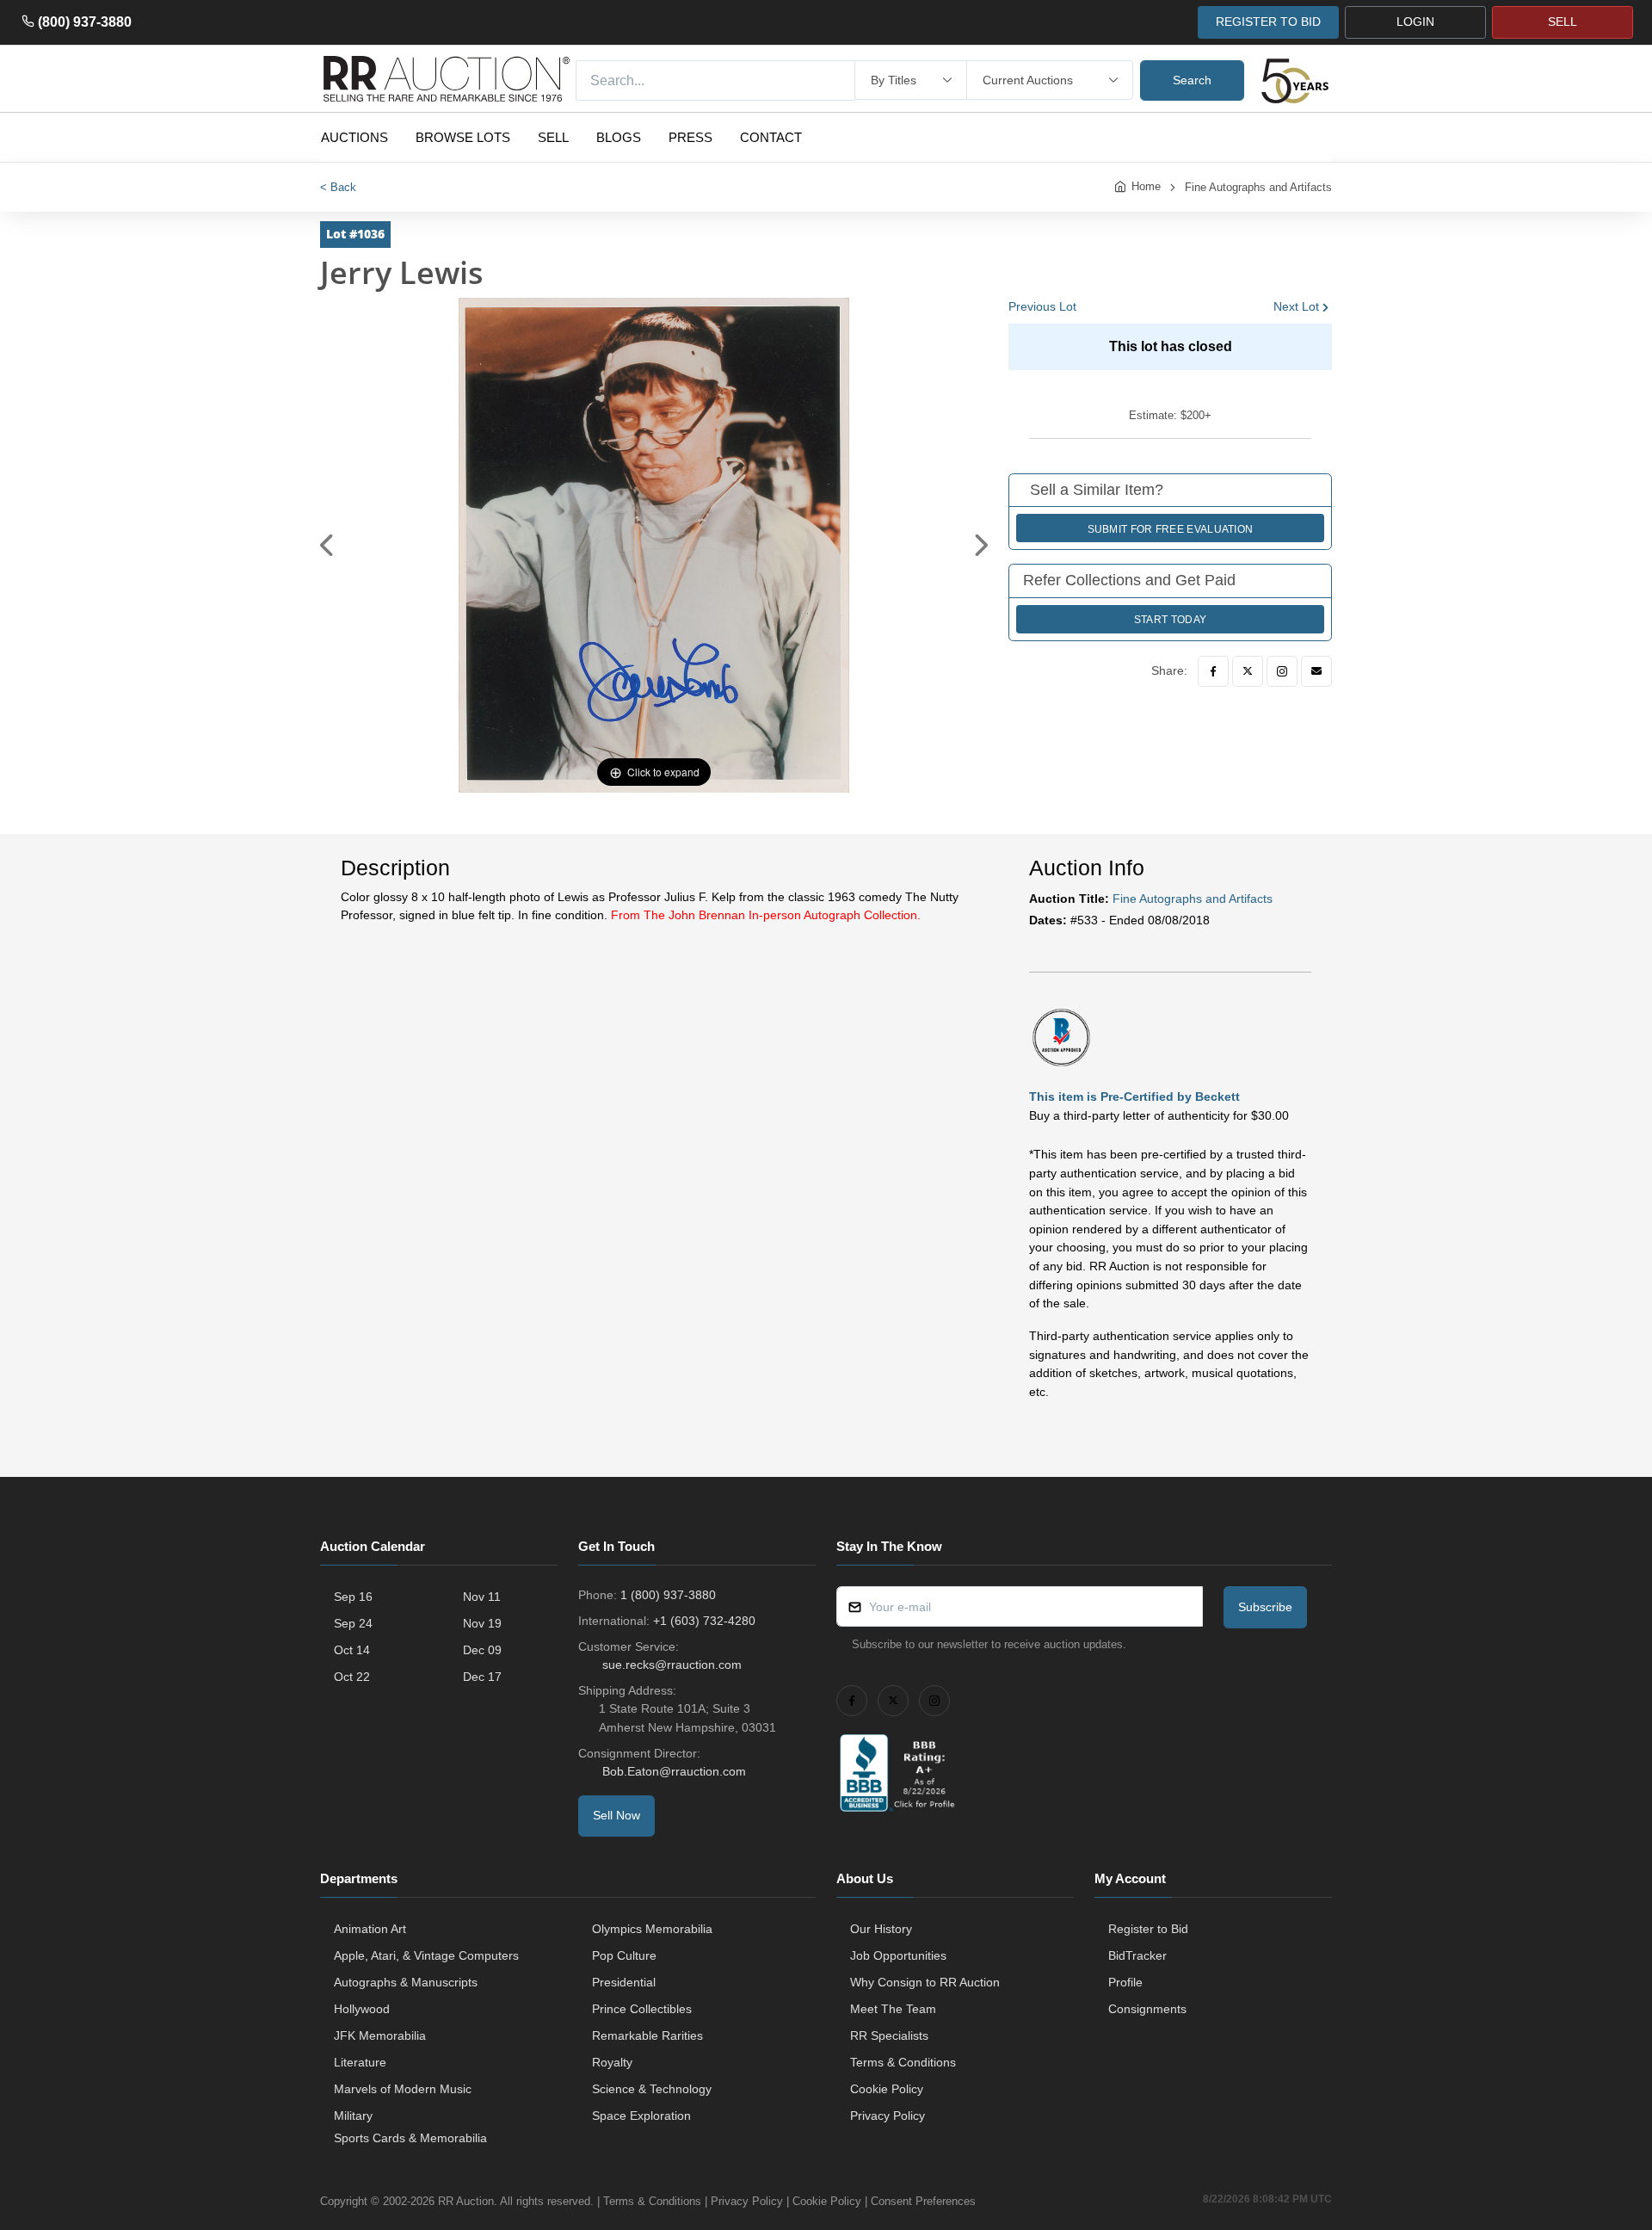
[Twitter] (1248, 671)
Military (353, 2116)
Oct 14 (352, 1650)
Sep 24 (353, 1623)
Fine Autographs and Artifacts (1258, 187)
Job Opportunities (898, 1955)
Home (1146, 186)
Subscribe (1265, 1607)
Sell (553, 137)
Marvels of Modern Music (403, 2089)
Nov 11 (482, 1597)
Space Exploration (641, 2116)
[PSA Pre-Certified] (1061, 1036)
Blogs (619, 137)
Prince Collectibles (642, 2009)
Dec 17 (482, 1677)
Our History (881, 1929)
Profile (1125, 1982)
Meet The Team (893, 2009)
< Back (338, 187)
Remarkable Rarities (647, 2035)
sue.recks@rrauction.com (672, 1665)
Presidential (624, 1982)
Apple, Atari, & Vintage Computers (426, 1955)
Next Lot (1296, 306)
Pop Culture (624, 1955)
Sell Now (616, 1815)
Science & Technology (652, 2089)
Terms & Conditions (903, 2062)
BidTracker (1137, 1955)
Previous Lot (1042, 306)
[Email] (1316, 671)
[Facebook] (1213, 671)
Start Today (1170, 620)
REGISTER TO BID (1268, 22)
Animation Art (370, 1929)
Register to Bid (1148, 1929)
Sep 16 (353, 1597)
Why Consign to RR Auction (925, 1982)
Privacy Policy (888, 2116)
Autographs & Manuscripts (406, 1982)
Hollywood (362, 2009)
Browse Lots (463, 137)
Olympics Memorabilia (652, 1929)
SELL (1563, 22)
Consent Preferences (923, 2201)
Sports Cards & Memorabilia (410, 2138)
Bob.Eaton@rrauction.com (674, 1771)
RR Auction (466, 2201)
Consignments (1147, 2009)
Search (1192, 80)
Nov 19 (482, 1623)
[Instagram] (1282, 671)
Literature (360, 2062)
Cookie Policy (887, 2089)
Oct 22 (352, 1677)
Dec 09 (482, 1650)
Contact (771, 137)
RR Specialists (889, 2035)
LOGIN (1415, 22)
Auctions (354, 137)
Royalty (612, 2062)
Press (690, 137)
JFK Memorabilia (380, 2035)
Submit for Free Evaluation (1171, 529)
